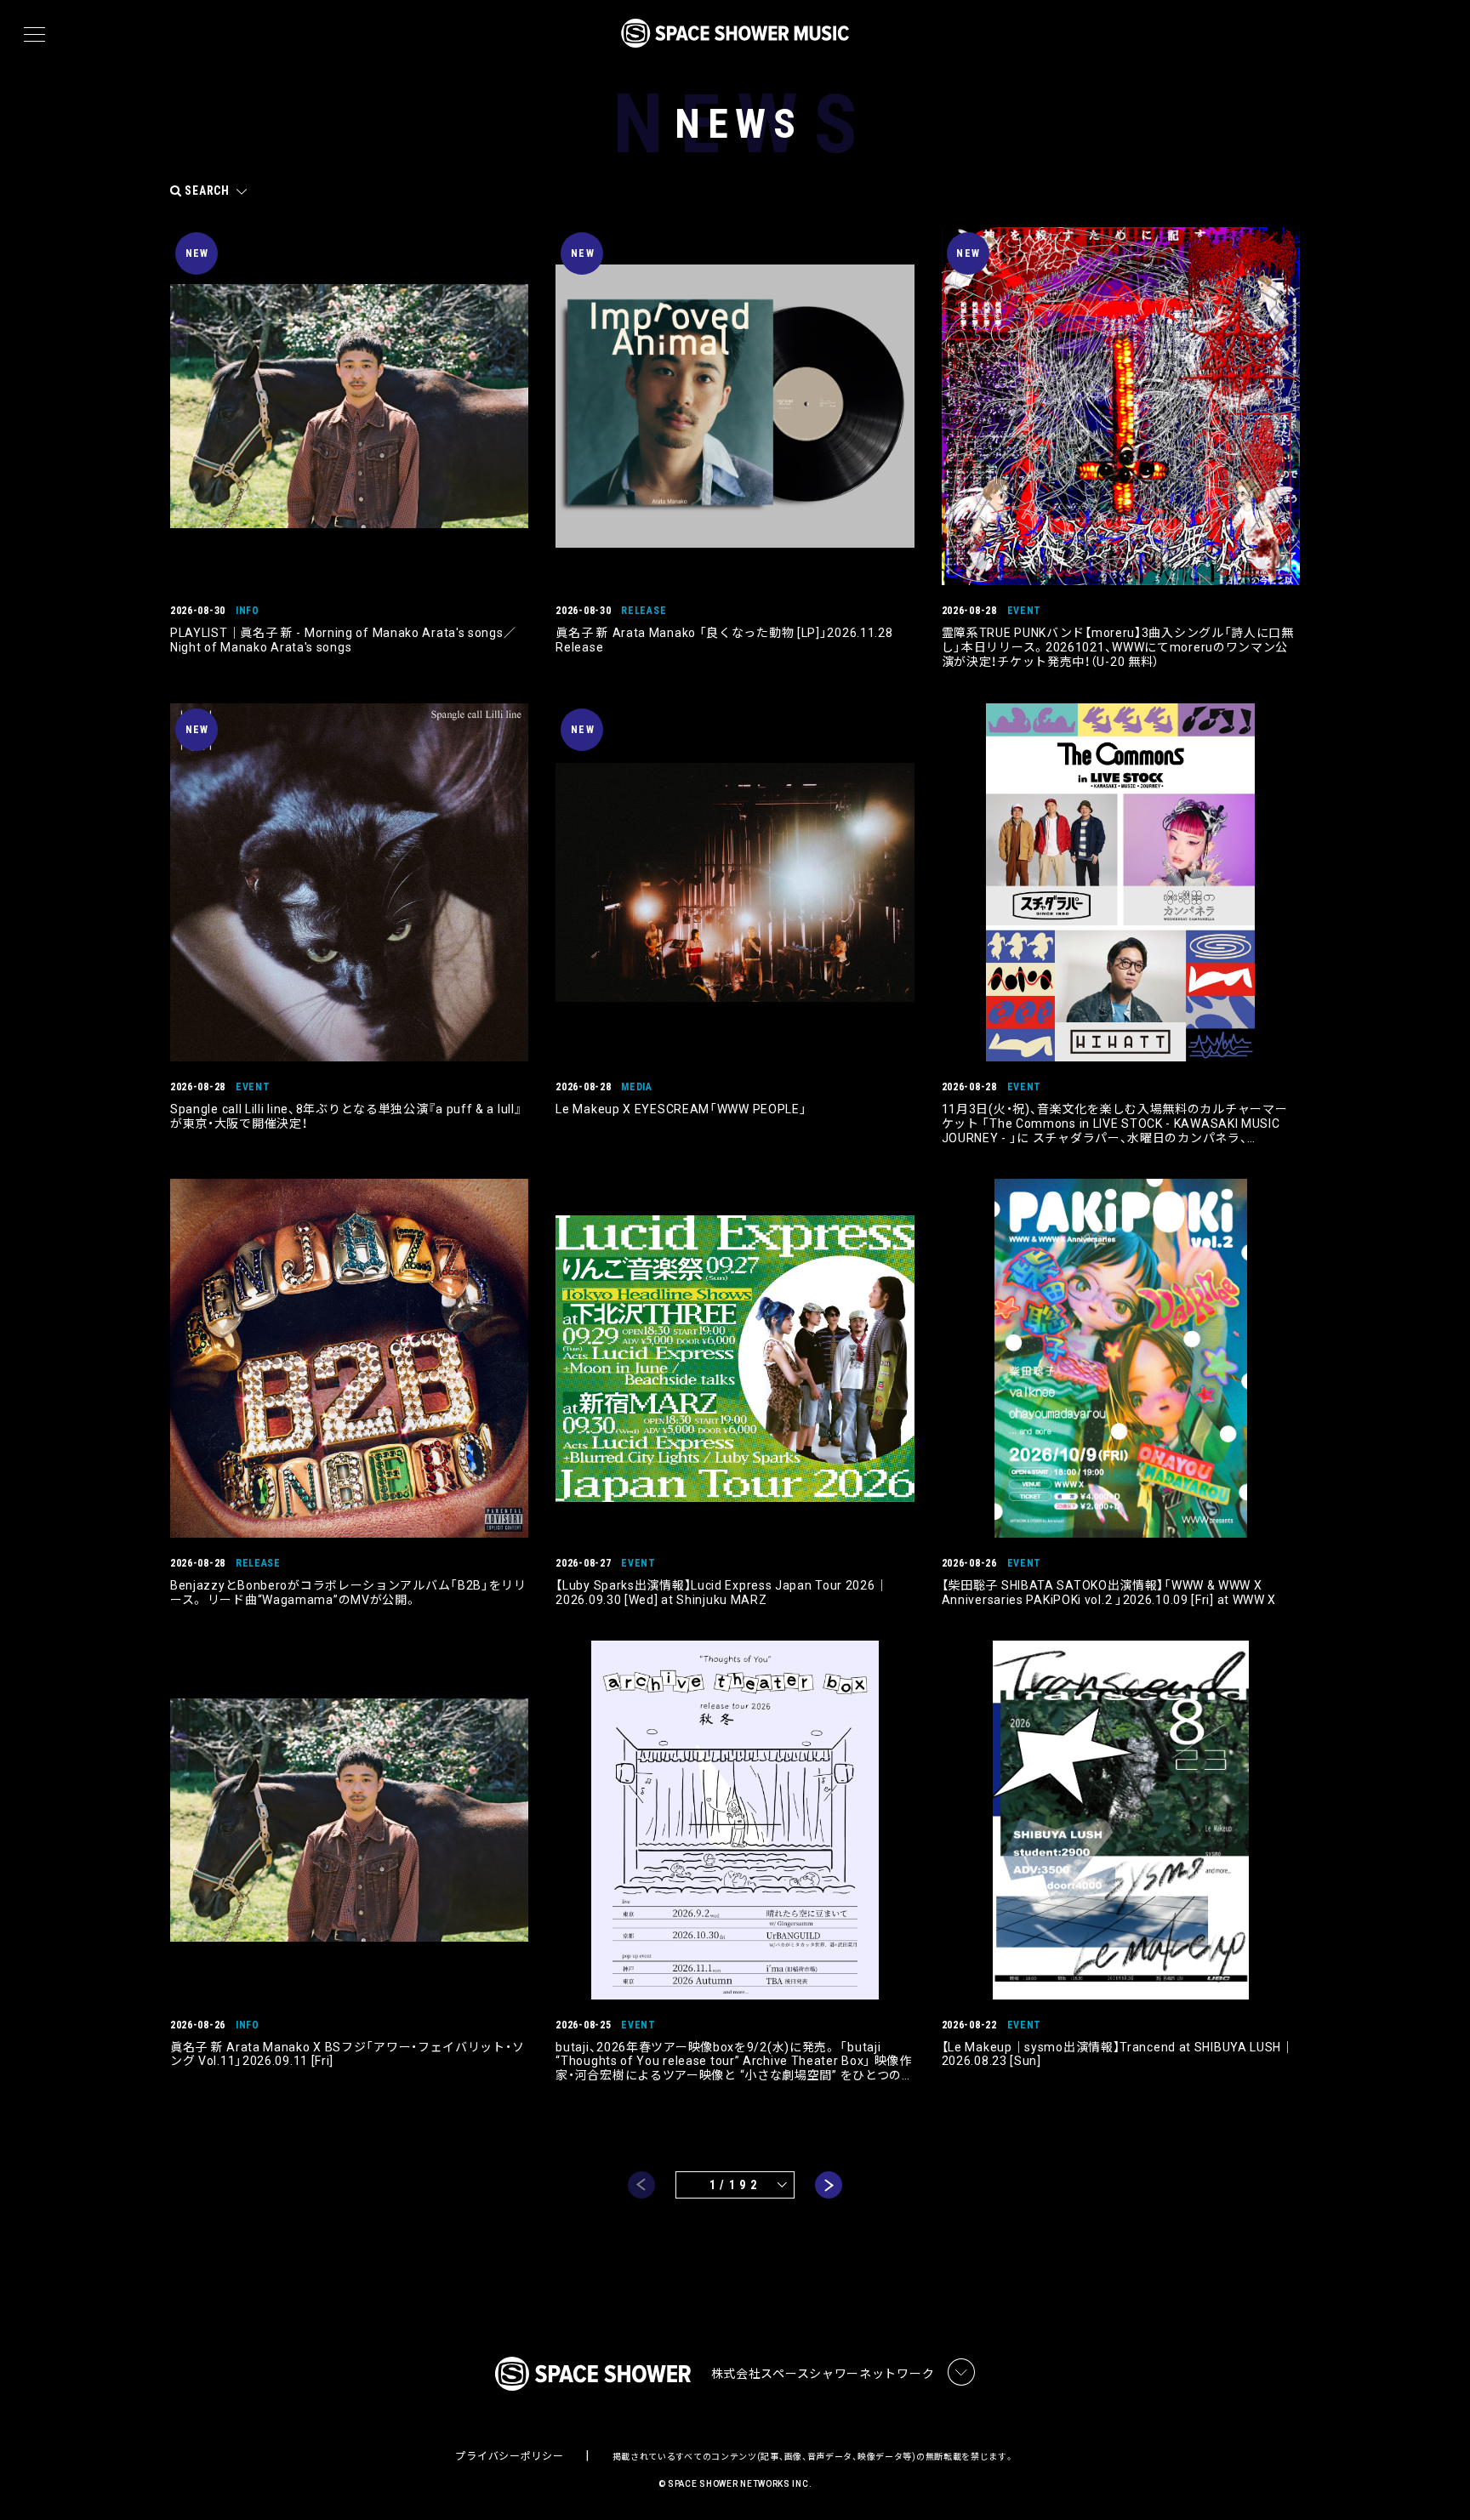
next (829, 2185)
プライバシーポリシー (509, 2456)
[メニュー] (34, 35)
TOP (1436, 2480)
